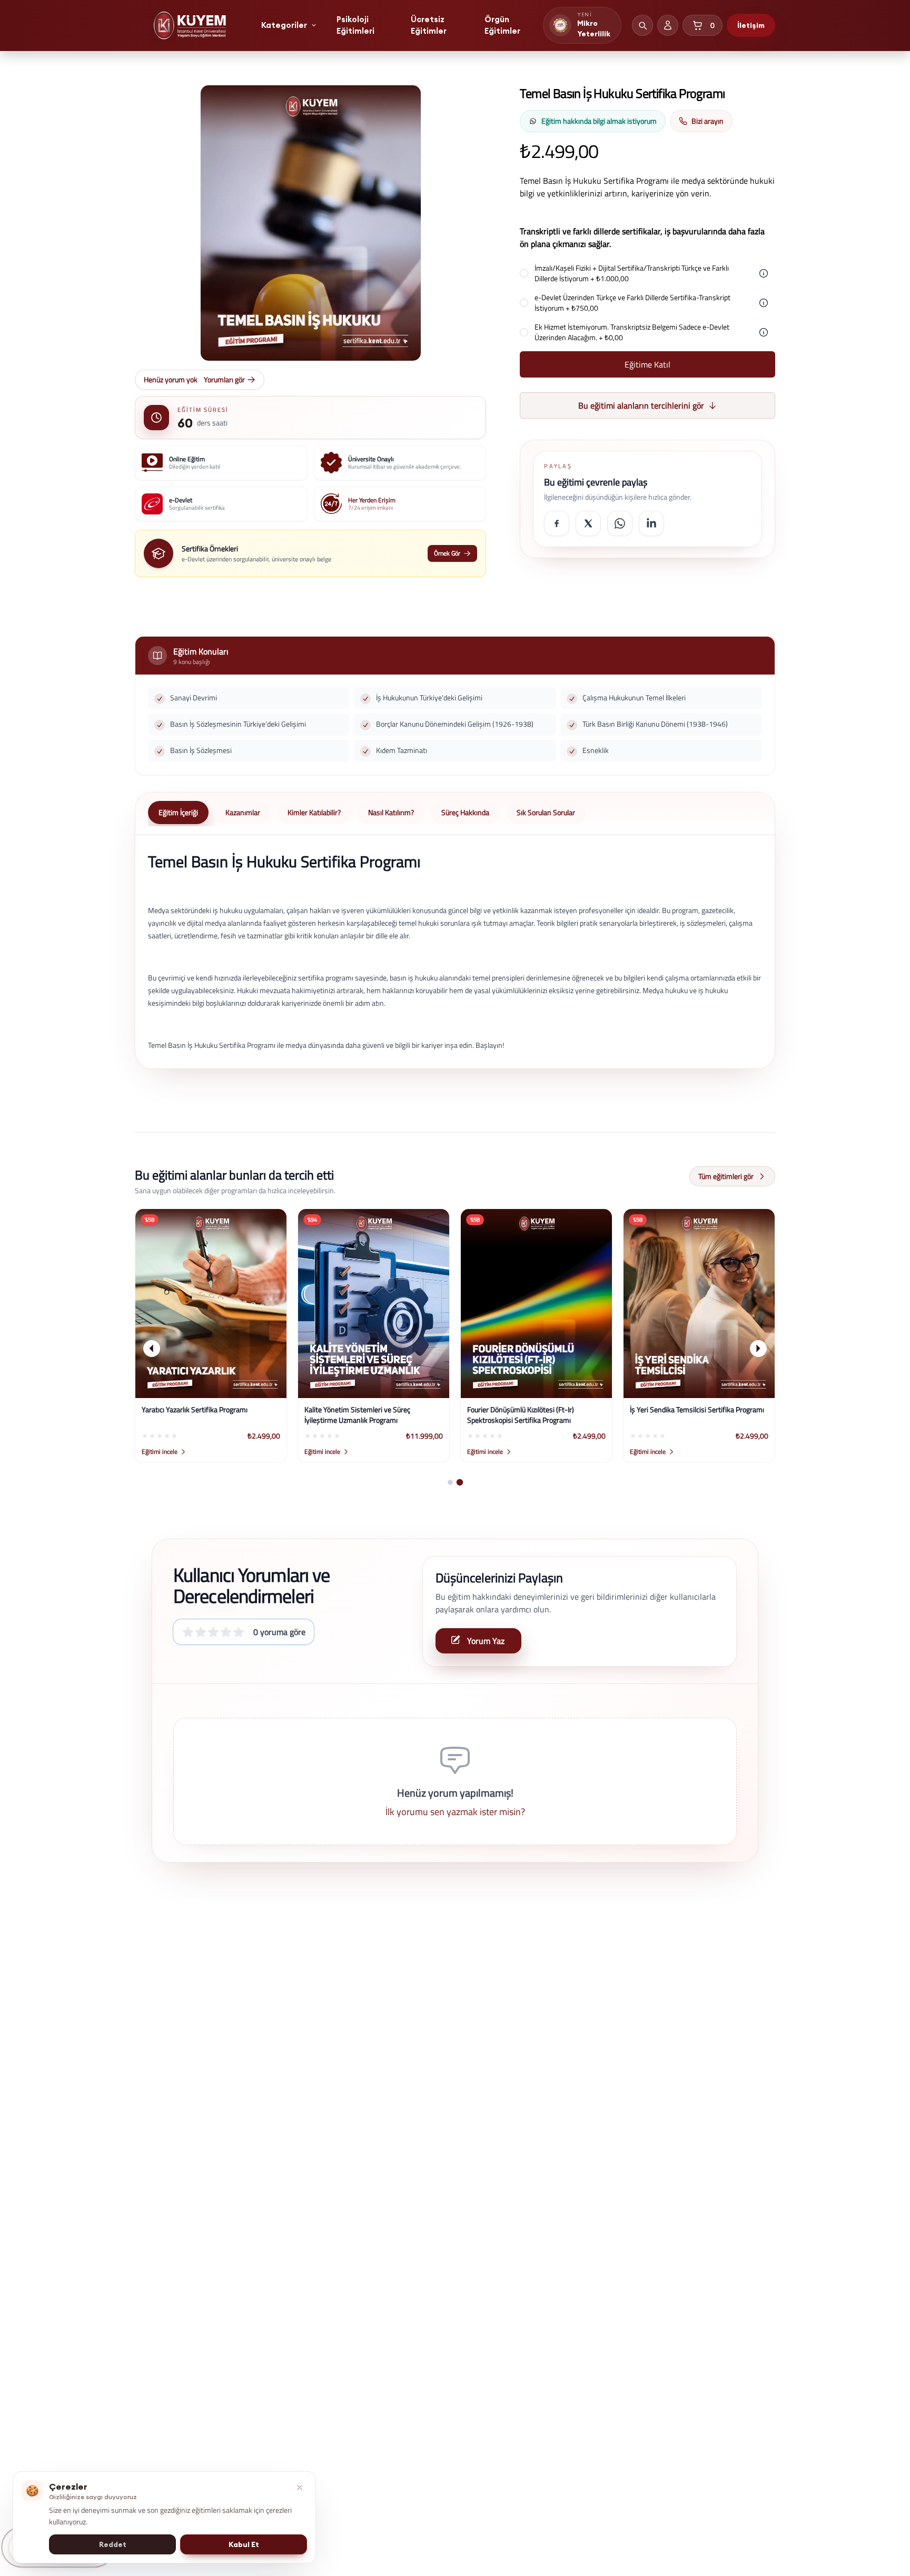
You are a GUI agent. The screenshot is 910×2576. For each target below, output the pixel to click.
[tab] (450, 1482)
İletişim (751, 25)
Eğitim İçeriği (178, 812)
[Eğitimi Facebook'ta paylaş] (557, 523)
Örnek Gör (447, 553)
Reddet (113, 2544)
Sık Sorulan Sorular (546, 812)
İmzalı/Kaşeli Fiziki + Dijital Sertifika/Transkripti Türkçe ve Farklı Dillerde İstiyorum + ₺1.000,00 (632, 273)
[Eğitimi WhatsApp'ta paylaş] (620, 523)
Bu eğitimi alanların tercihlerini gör (641, 405)
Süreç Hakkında (465, 812)
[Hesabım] (668, 25)
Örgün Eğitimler (502, 25)
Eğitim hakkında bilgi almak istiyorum (599, 121)
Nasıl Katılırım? (391, 812)
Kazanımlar (243, 812)
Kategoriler (284, 25)
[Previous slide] (152, 1349)
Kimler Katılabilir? (314, 812)
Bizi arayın (708, 121)
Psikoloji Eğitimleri (355, 25)
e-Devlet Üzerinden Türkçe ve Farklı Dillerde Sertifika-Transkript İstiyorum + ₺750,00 (632, 303)
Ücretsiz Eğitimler (429, 25)
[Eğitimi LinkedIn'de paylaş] (651, 523)
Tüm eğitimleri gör (726, 1176)
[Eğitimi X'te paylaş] (588, 523)
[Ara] (642, 25)
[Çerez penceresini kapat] (300, 2488)
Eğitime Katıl (647, 364)
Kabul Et (244, 2544)
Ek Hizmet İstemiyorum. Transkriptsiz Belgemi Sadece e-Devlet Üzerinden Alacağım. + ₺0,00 (632, 332)
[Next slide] (758, 1349)
